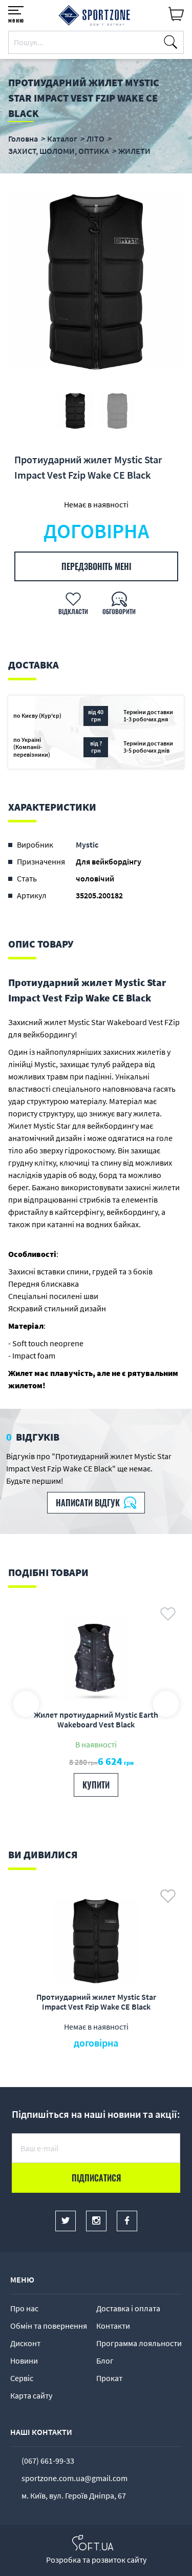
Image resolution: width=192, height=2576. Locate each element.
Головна (23, 139)
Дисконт (25, 2343)
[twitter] (66, 2221)
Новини (24, 2361)
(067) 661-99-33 (48, 2461)
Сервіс (22, 2378)
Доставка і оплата (128, 2308)
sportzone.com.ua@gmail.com (74, 2478)
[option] (96, 282)
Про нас (24, 2308)
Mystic (87, 844)
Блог (105, 2361)
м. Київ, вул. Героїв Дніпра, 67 (74, 2495)
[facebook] (127, 2221)
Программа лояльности (139, 2343)
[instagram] (96, 2221)
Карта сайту (31, 2395)
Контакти (113, 2326)
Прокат (109, 2378)
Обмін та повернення (49, 2326)
